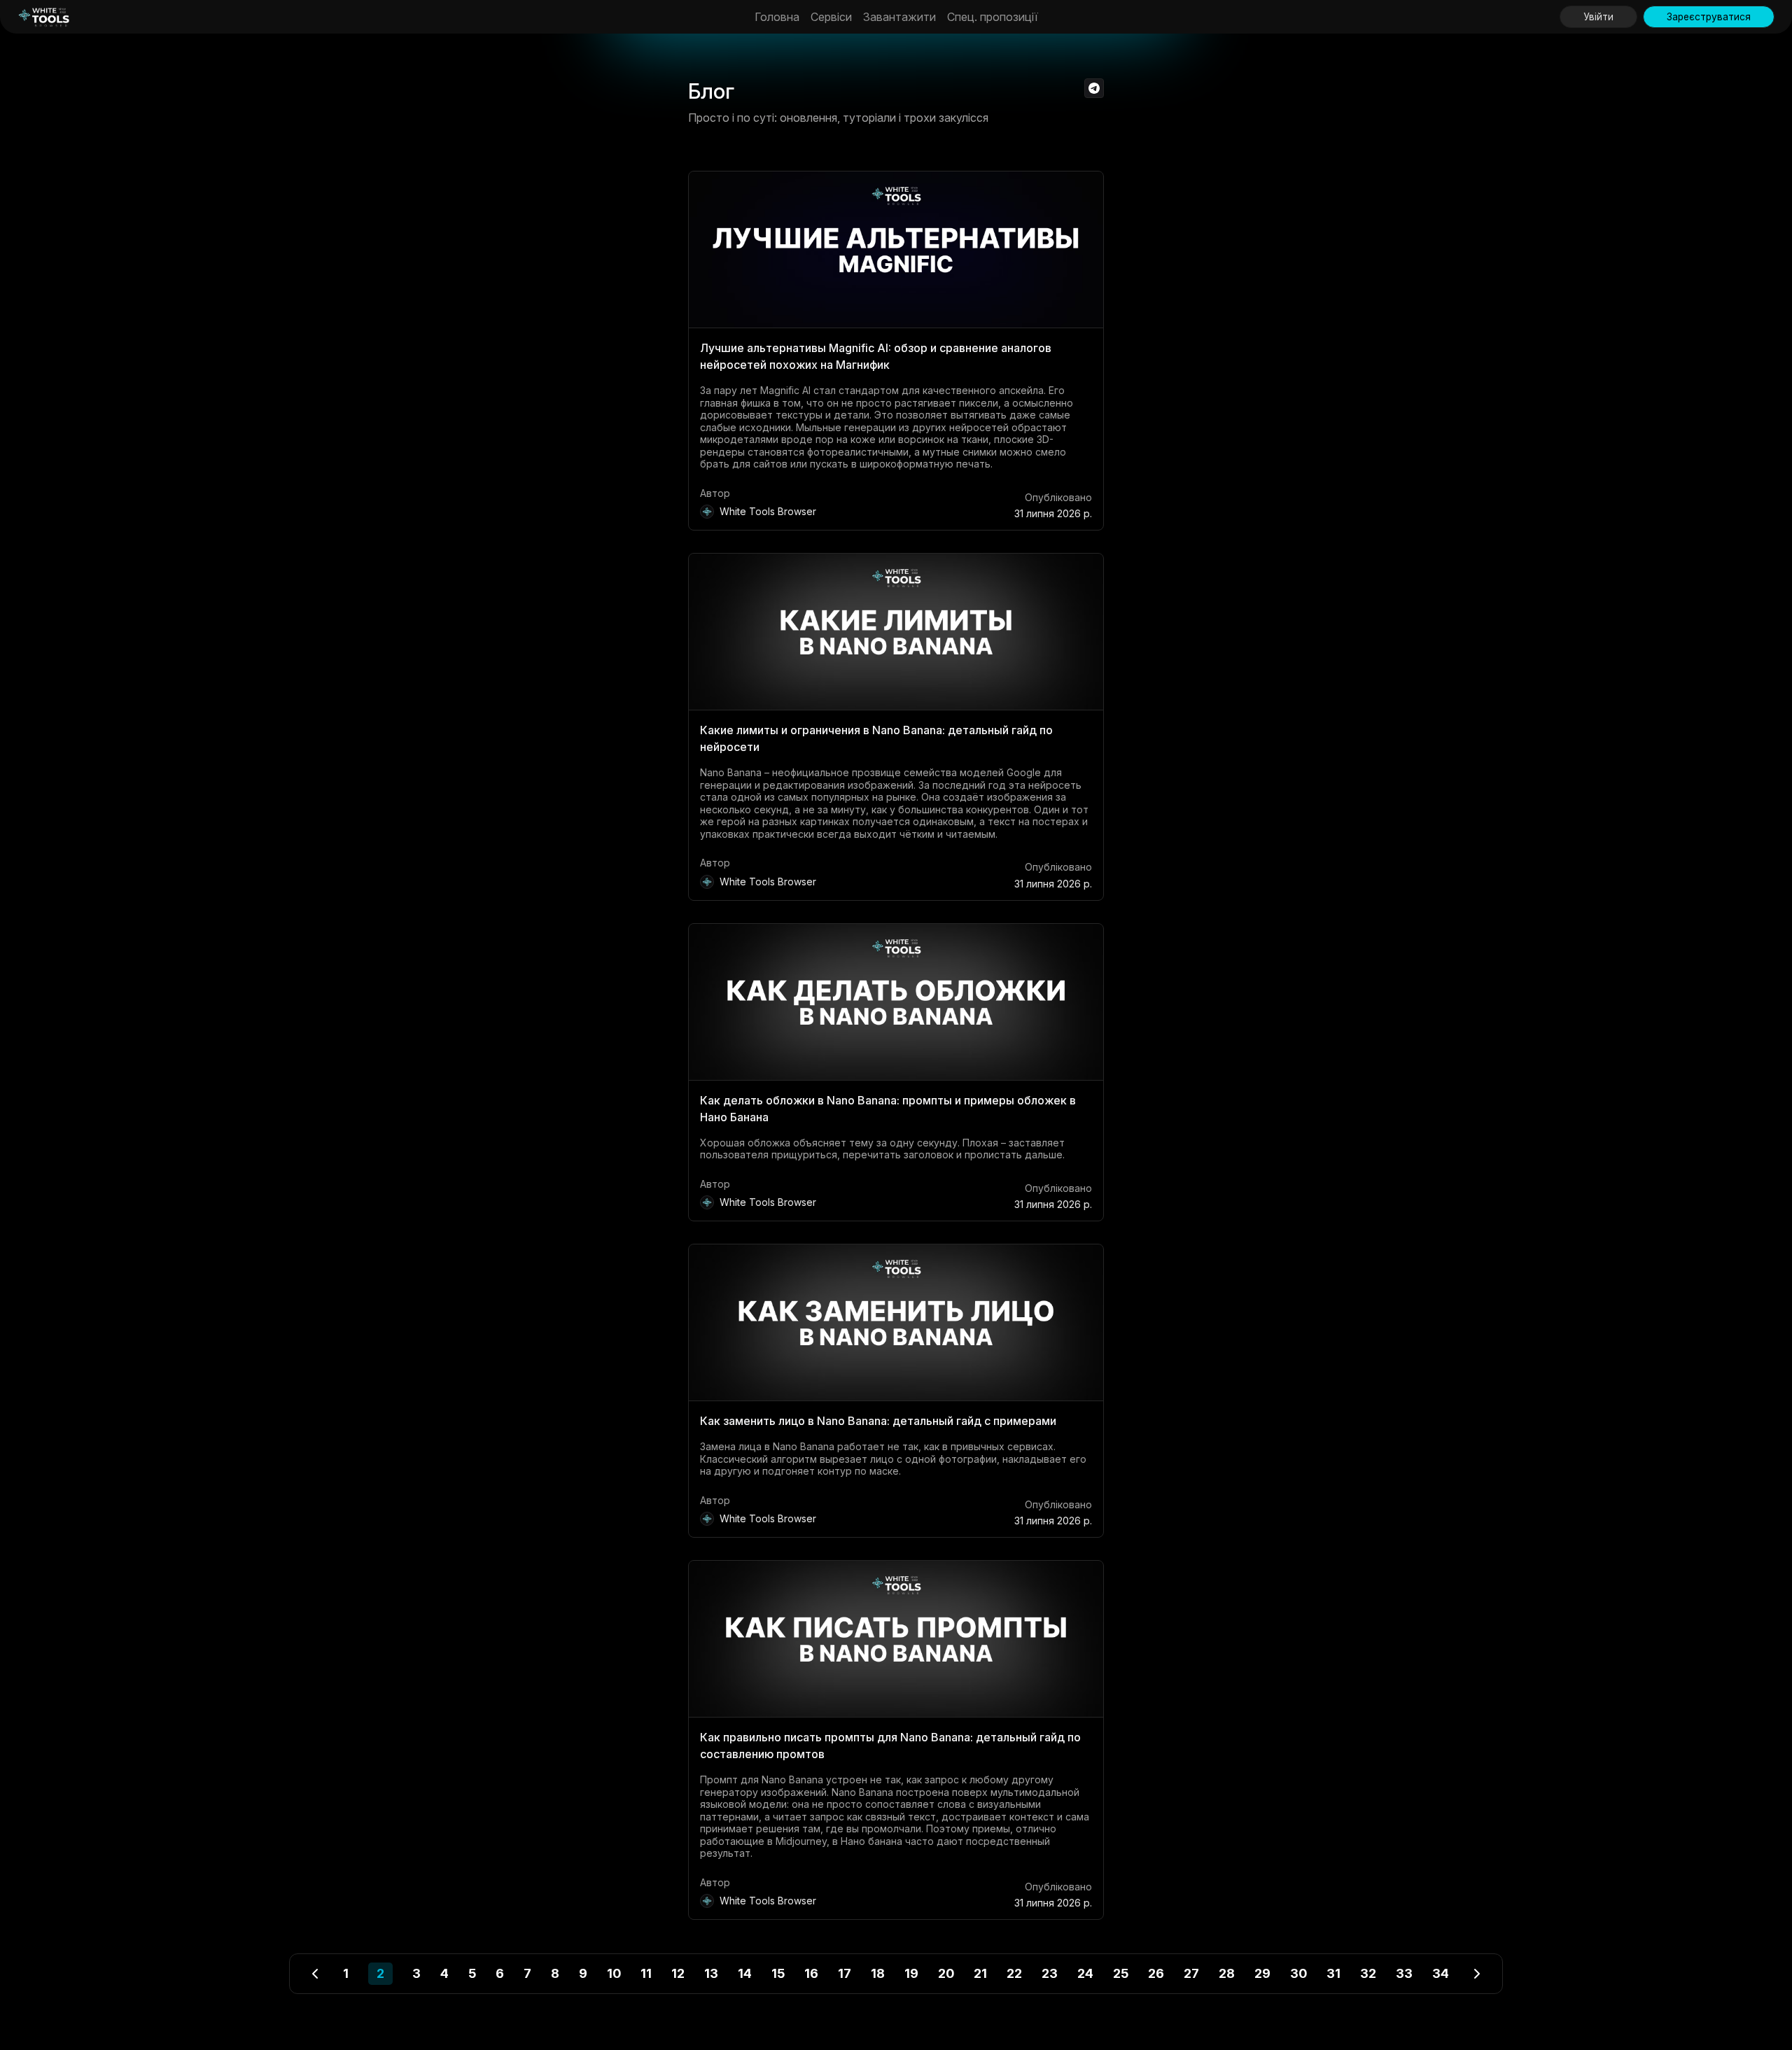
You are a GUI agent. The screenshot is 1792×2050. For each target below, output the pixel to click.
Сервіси (831, 17)
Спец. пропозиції (993, 17)
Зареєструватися (1709, 17)
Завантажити (899, 17)
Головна (777, 17)
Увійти (1598, 17)
